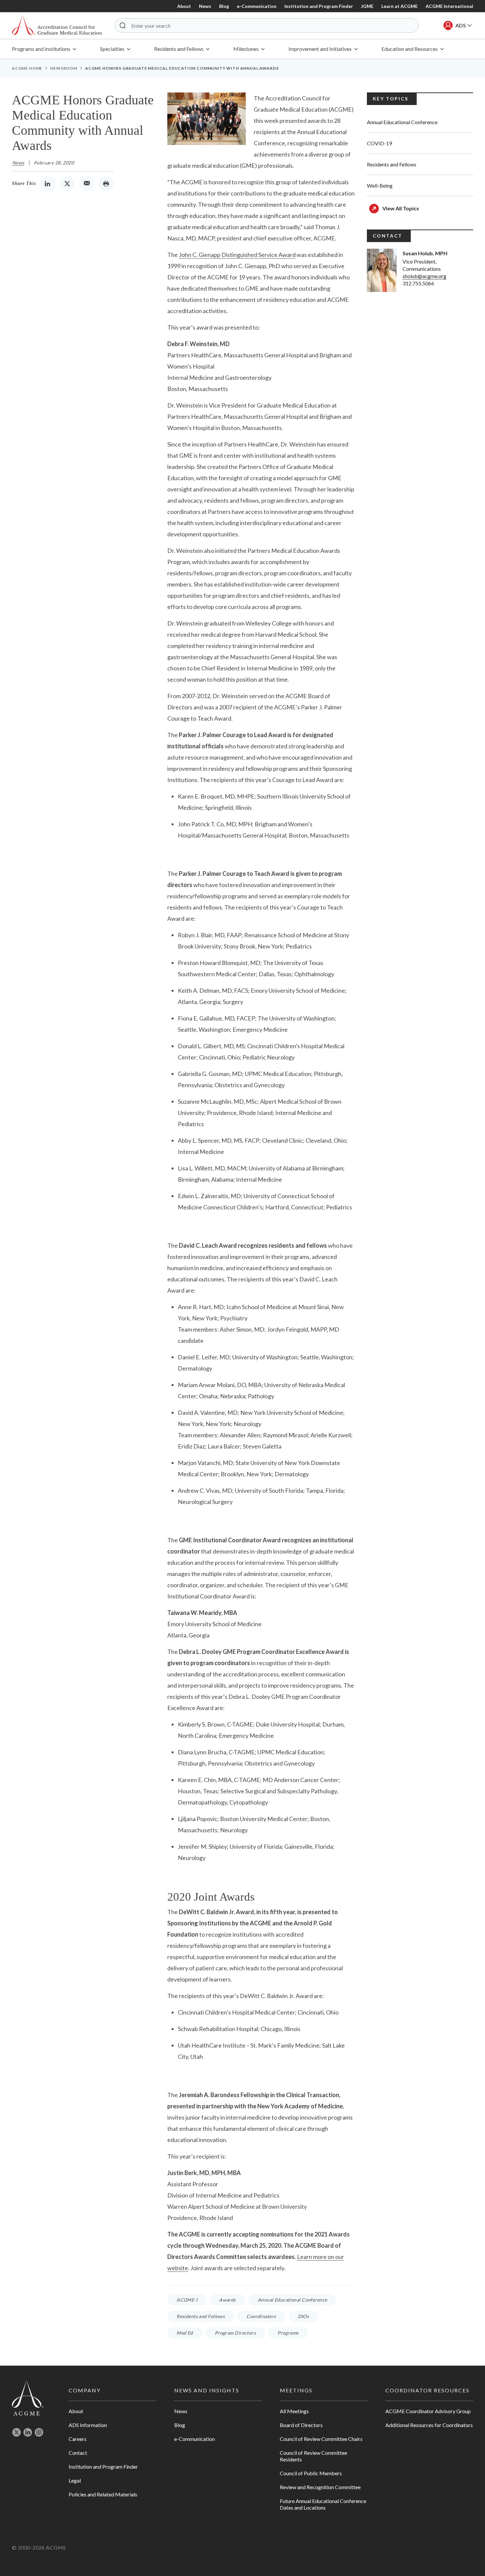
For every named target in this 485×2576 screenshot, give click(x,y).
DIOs (304, 2316)
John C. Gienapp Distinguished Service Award (237, 255)
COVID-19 (379, 143)
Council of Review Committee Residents (313, 2456)
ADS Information (88, 2425)
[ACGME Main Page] (28, 2397)
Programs (288, 2333)
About (184, 6)
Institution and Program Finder (319, 6)
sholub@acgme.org (424, 276)
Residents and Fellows (201, 2316)
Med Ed (185, 2333)
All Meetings (294, 2411)
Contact (78, 2453)
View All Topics (401, 208)
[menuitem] (44, 49)
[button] (123, 25)
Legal (75, 2480)
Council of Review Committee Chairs (321, 2439)
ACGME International (449, 6)
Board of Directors (301, 2425)
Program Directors (235, 2333)
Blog (224, 6)
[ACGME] (57, 26)
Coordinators (261, 2316)
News (205, 6)
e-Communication (257, 6)
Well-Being (380, 185)
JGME (367, 6)
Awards (227, 2300)
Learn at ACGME (400, 6)
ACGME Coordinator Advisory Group (428, 2411)
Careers (78, 2439)
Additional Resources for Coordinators (429, 2425)
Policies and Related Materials (103, 2494)
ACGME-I (187, 2300)
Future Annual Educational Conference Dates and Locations (323, 2504)
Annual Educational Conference (292, 2300)
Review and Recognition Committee (320, 2487)
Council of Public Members (311, 2473)
